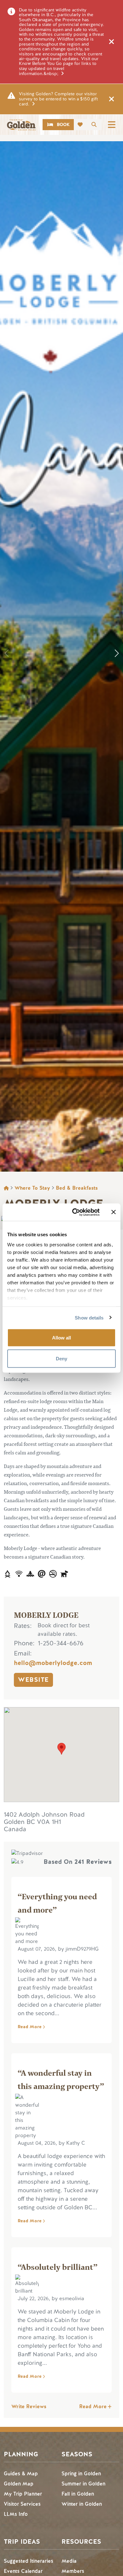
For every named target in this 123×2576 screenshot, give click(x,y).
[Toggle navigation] (112, 125)
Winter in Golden (82, 2504)
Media (69, 2561)
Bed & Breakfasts (77, 1188)
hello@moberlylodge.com (53, 1663)
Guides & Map (21, 2474)
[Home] (21, 125)
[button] (117, 653)
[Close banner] (114, 1212)
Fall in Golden (78, 2494)
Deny (61, 1358)
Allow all (61, 1338)
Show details (89, 1317)
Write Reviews (29, 2406)
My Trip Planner (23, 2494)
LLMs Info (16, 2514)
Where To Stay (32, 1188)
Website (33, 1680)
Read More (30, 2027)
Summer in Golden (83, 2484)
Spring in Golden (81, 2474)
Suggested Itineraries (29, 2561)
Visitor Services (22, 2504)
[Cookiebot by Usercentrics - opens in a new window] (75, 1212)
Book (63, 125)
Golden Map (19, 2484)
